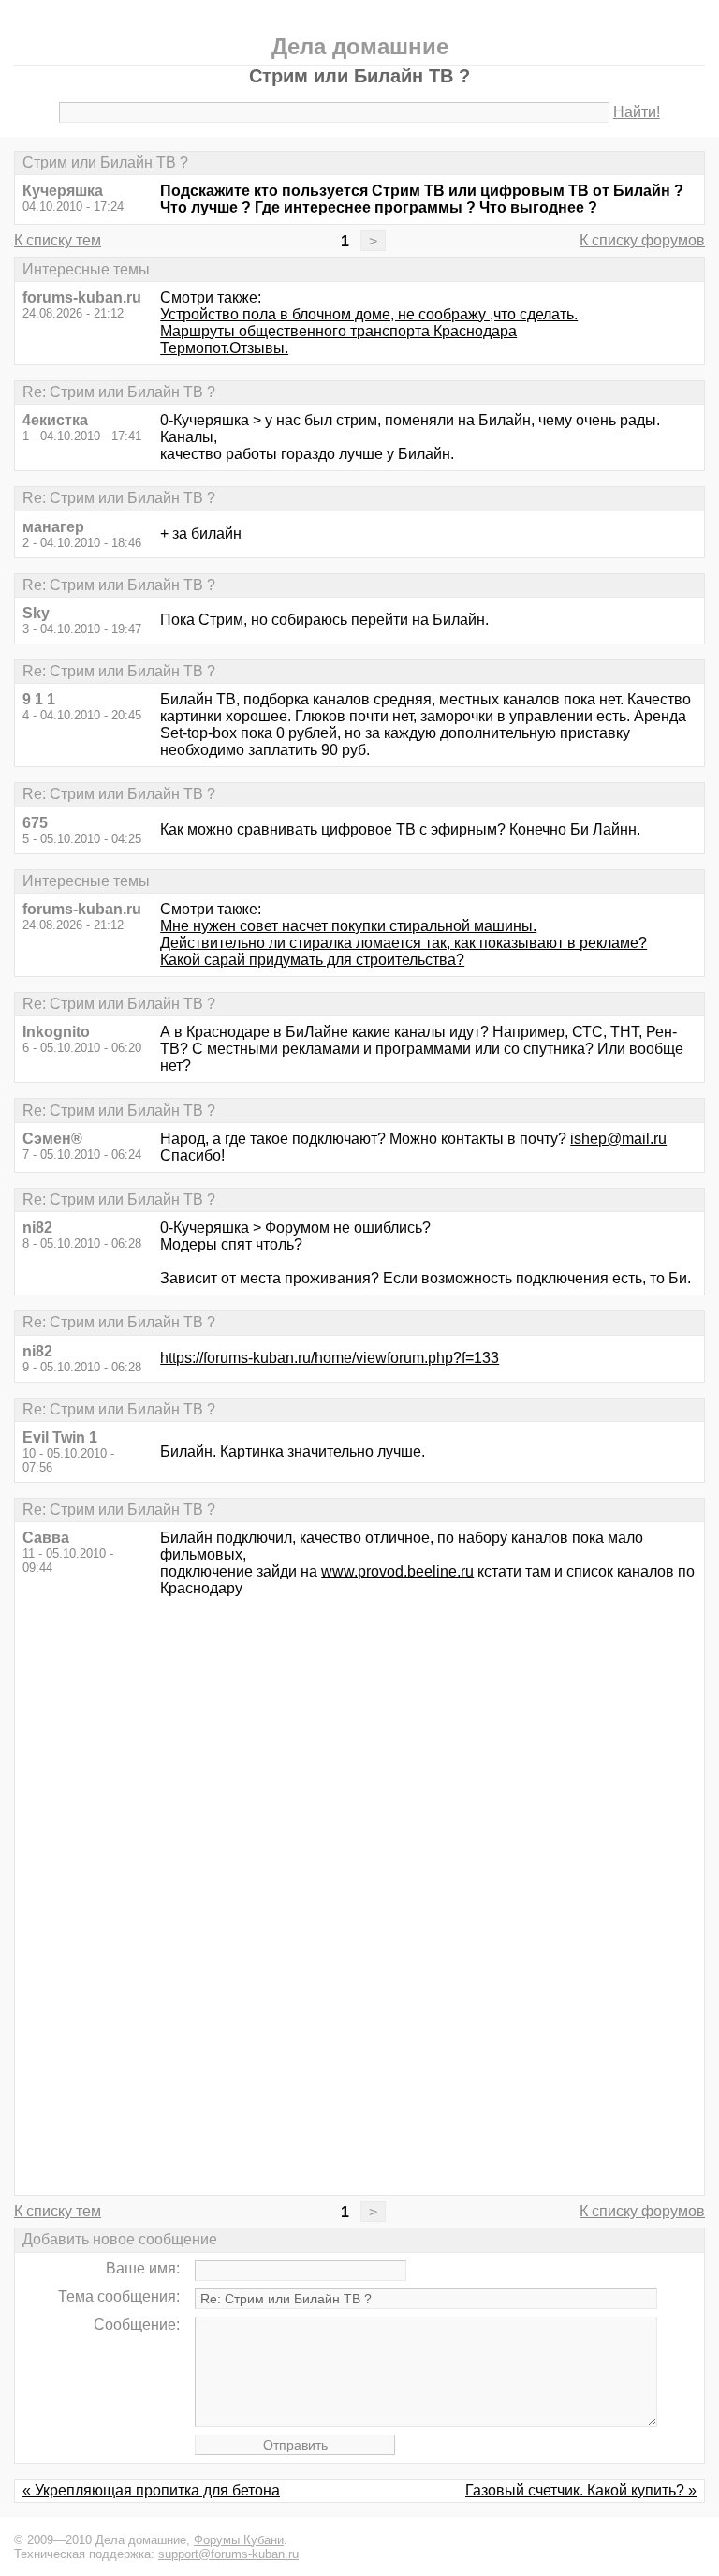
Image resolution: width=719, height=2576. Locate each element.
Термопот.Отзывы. (224, 348)
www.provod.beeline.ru (397, 1571)
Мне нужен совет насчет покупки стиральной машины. (348, 926)
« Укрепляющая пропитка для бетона (151, 2490)
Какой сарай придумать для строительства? (312, 960)
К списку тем (58, 240)
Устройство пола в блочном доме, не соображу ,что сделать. (369, 314)
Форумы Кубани (239, 2540)
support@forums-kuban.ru (228, 2554)
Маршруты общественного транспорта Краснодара (338, 331)
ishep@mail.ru (618, 1139)
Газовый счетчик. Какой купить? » (581, 2490)
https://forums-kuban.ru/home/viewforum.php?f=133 (330, 1358)
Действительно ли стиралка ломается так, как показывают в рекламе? (404, 943)
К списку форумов (642, 240)
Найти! (637, 112)
